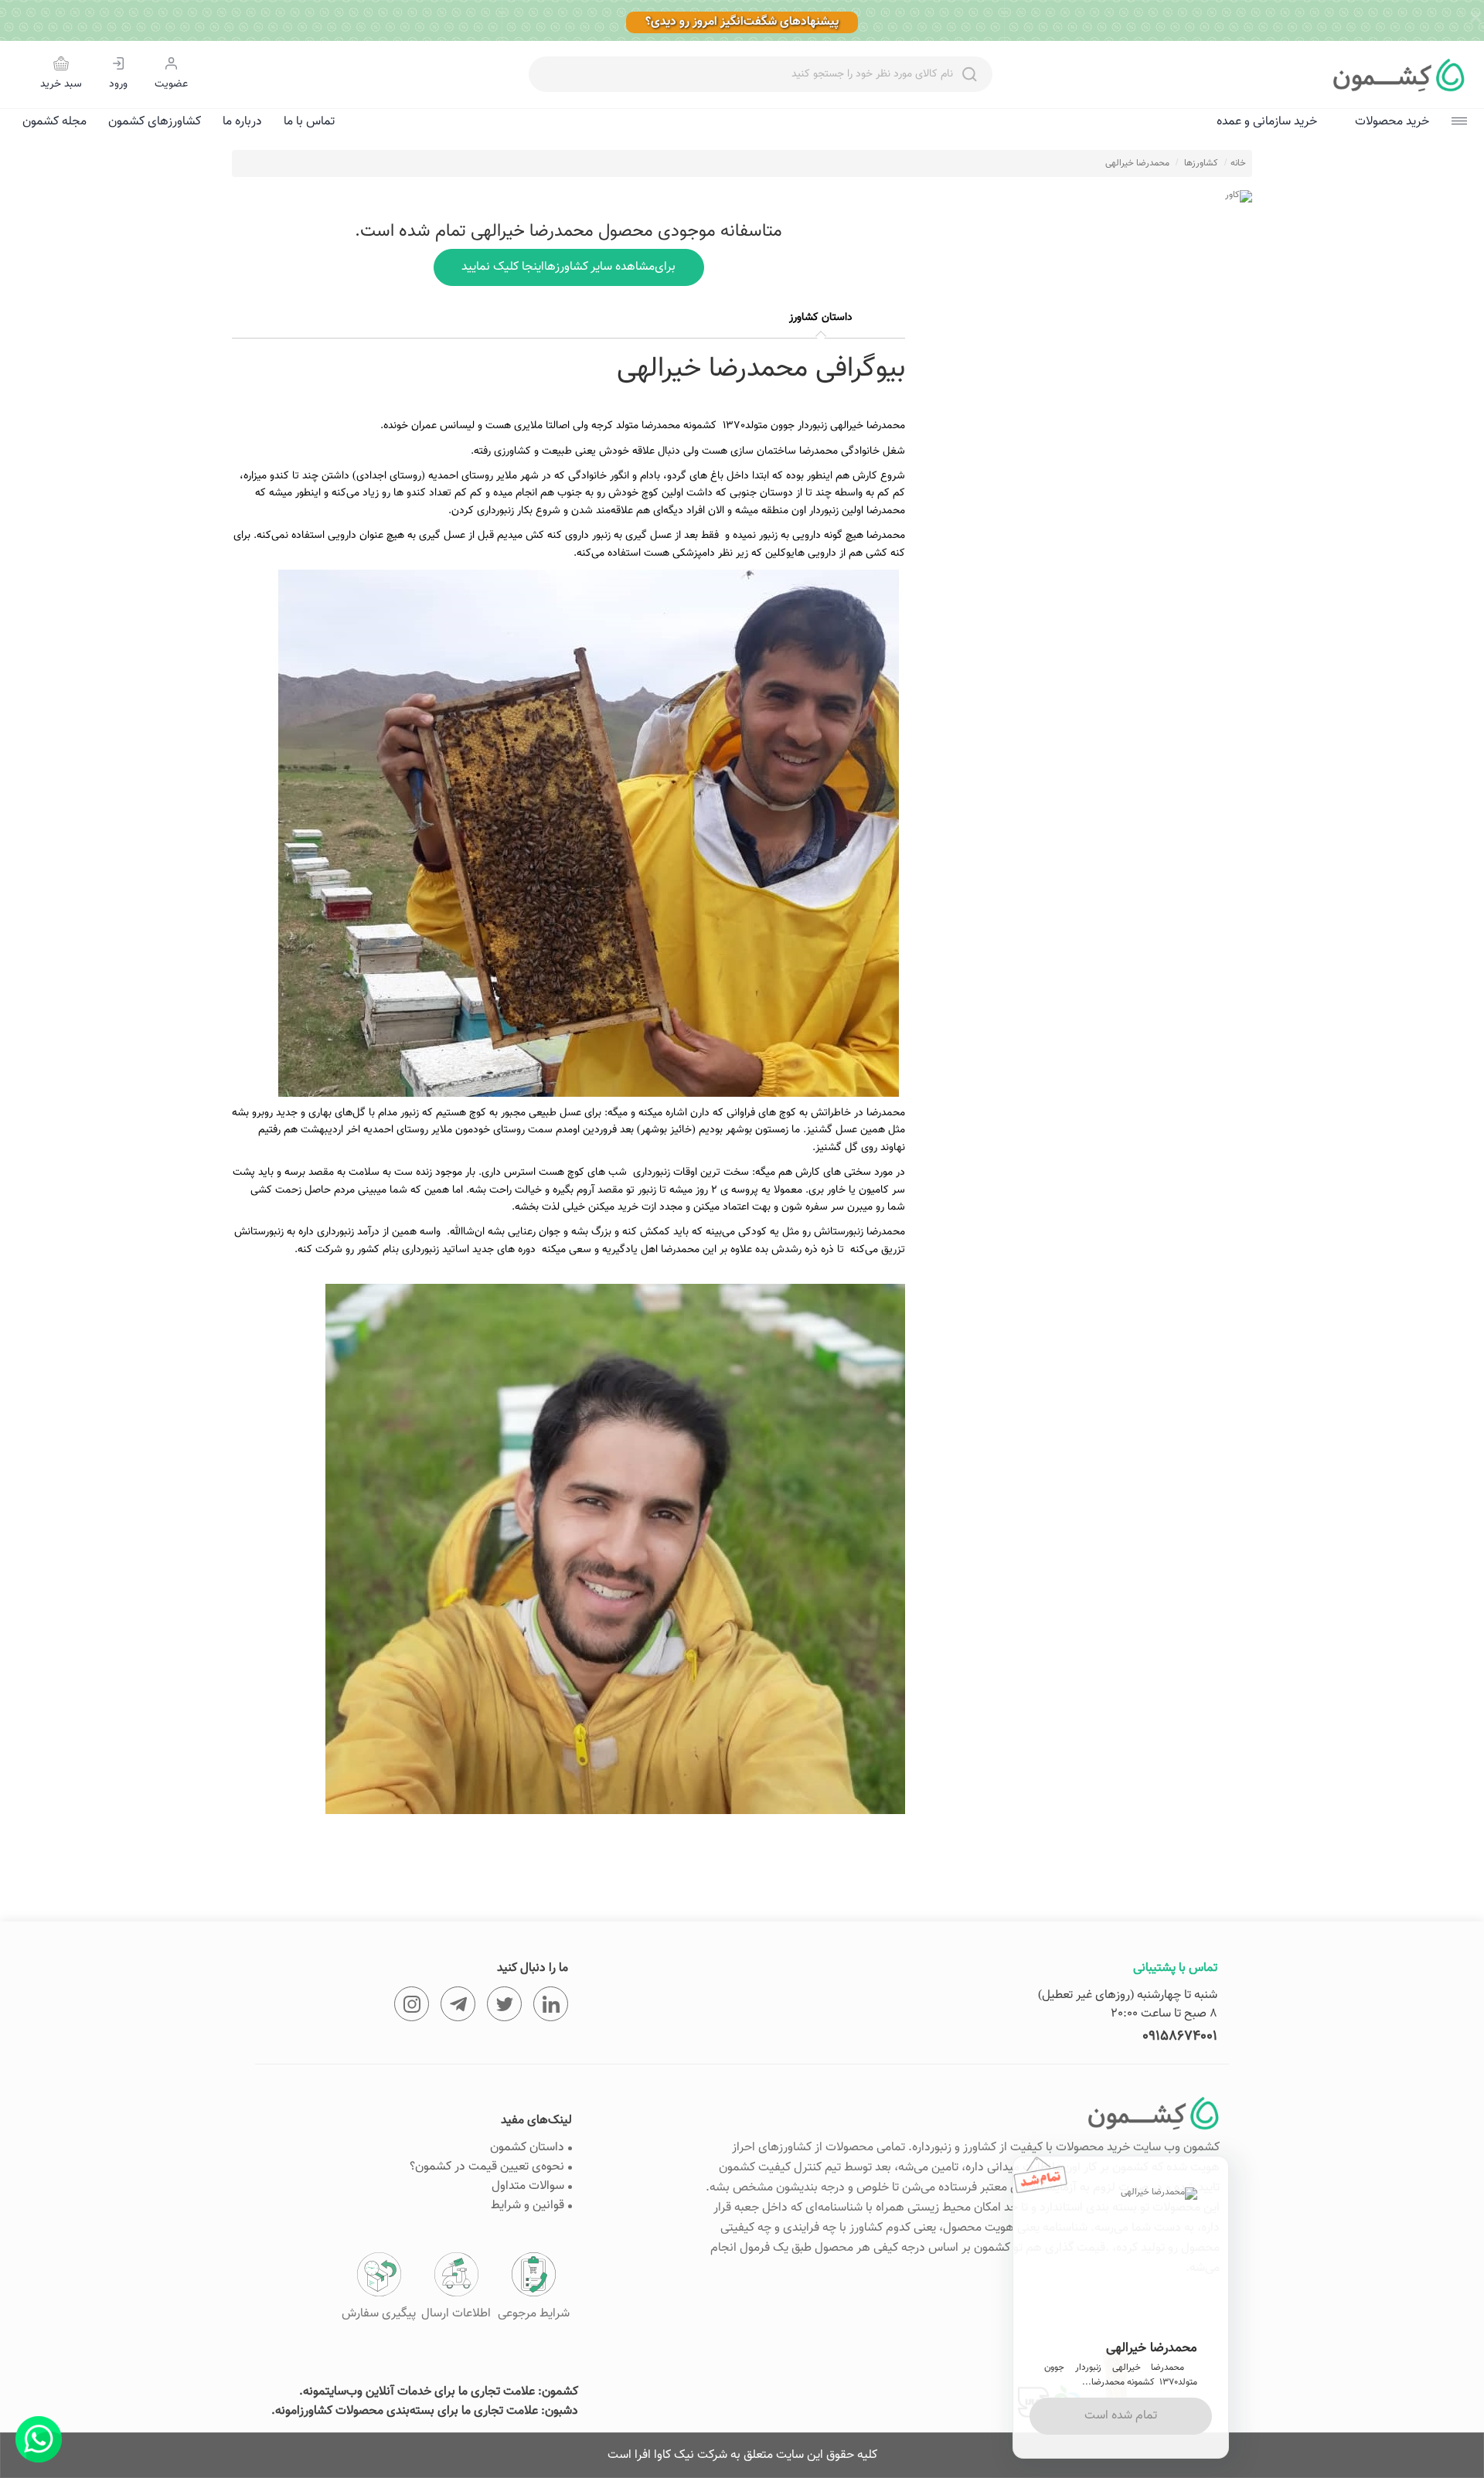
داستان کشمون (527, 2148)
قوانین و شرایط (528, 2206)
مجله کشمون (54, 122)
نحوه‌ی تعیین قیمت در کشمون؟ (487, 2167)
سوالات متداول (528, 2186)
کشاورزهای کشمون (155, 122)
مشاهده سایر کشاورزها (569, 267)
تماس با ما (309, 122)
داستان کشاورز (821, 318)
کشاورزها (1201, 163)
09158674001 (1180, 2037)
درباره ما (242, 122)
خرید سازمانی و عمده (1267, 122)
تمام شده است (1121, 2416)
